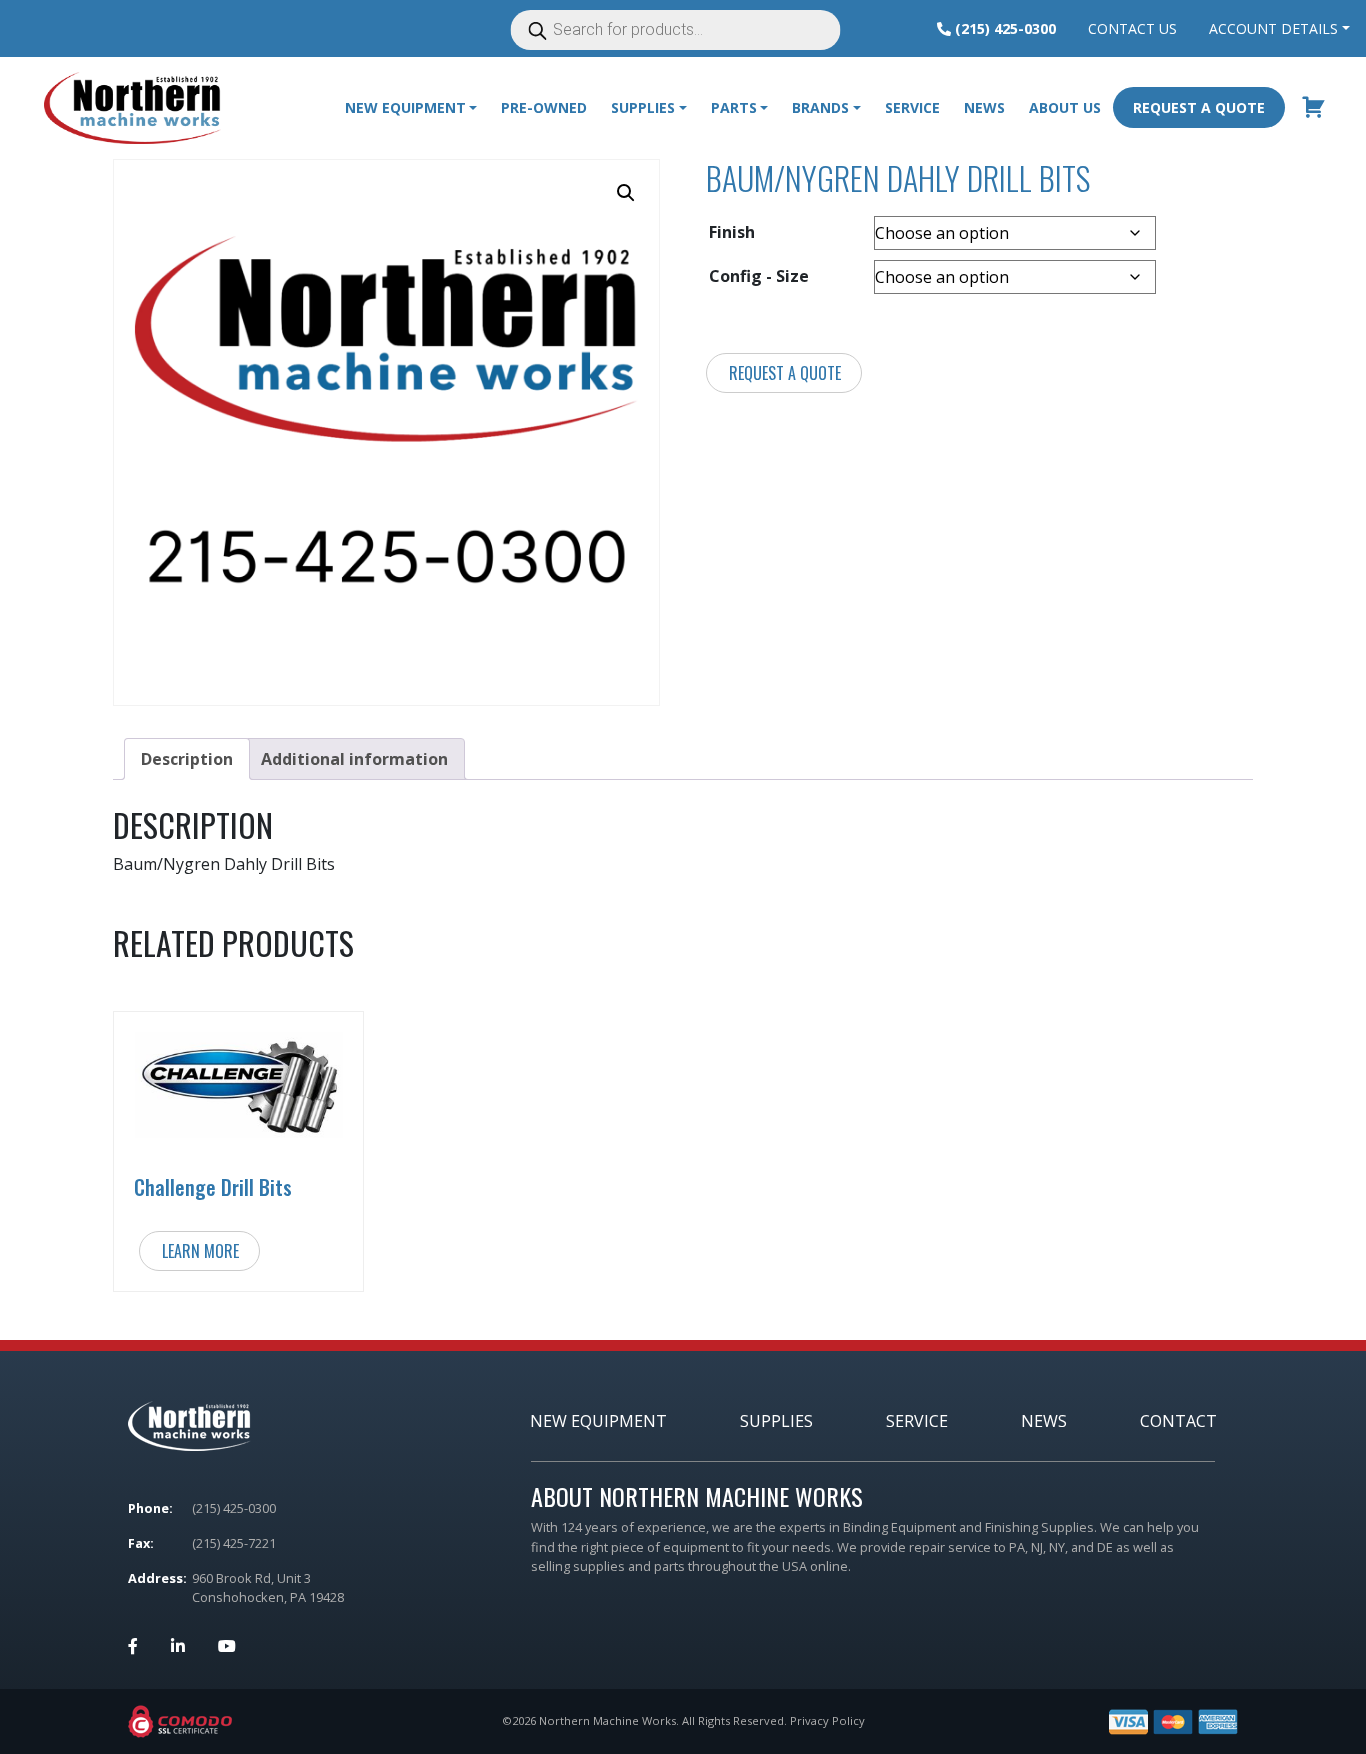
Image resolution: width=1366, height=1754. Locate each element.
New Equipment (405, 107)
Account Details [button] (1273, 28)
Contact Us (1132, 28)
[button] (626, 193)
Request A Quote (1199, 107)
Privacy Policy (827, 1720)
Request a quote (785, 373)
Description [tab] (187, 759)
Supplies (776, 1421)
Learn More (200, 1251)
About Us (1065, 107)
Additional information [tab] (354, 759)
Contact (1178, 1421)
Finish (732, 232)
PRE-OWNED (544, 107)
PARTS (734, 107)
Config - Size (759, 276)
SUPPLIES (643, 107)
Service (912, 107)
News (984, 107)
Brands (820, 107)
